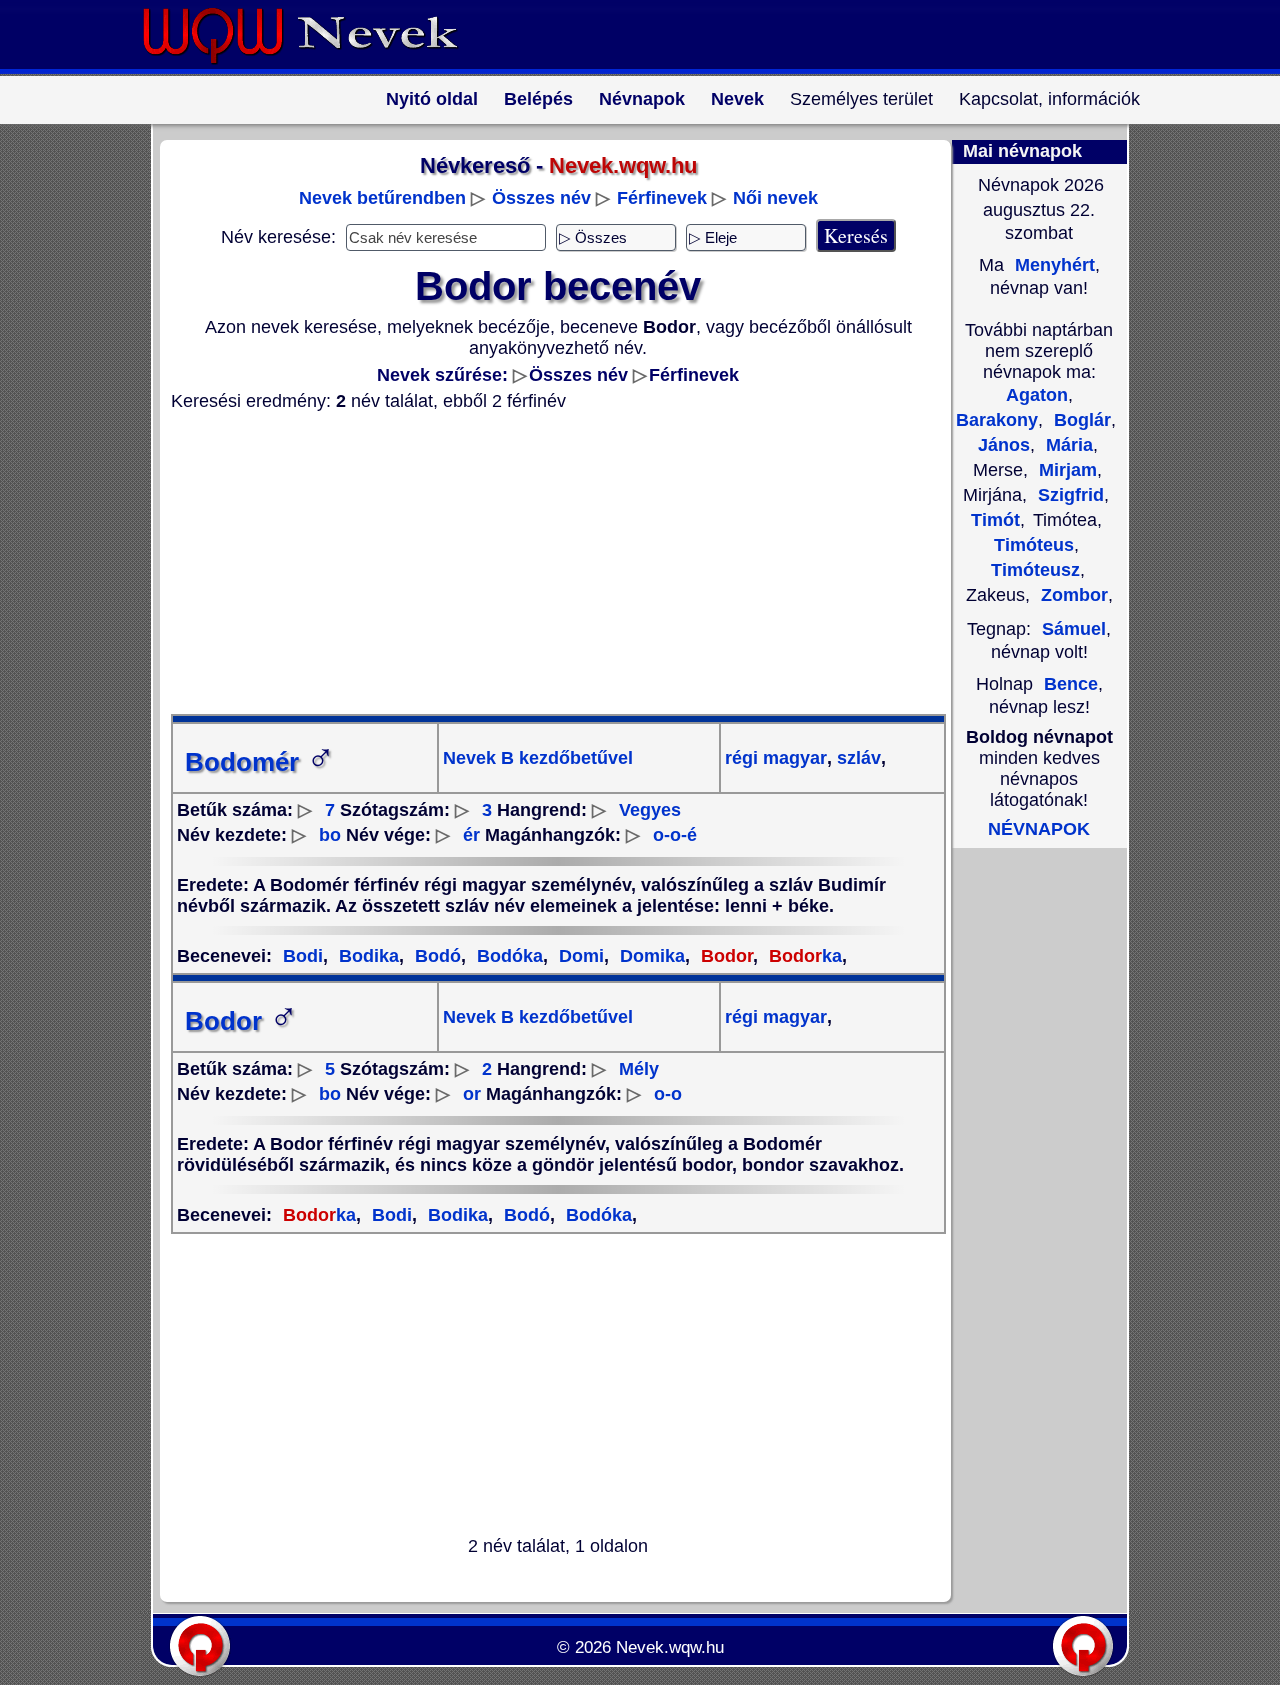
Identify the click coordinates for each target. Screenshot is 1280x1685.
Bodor (241, 1021)
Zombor (1072, 595)
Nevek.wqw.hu (670, 1647)
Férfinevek (662, 198)
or (472, 1094)
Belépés (538, 99)
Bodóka (507, 956)
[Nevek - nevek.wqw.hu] (315, 68)
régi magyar (776, 758)
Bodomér (260, 762)
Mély (639, 1069)
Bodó (435, 956)
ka (805, 956)
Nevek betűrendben (382, 198)
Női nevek (775, 198)
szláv (856, 758)
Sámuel (1074, 629)
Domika (650, 956)
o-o (668, 1094)
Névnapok (642, 99)
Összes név (541, 198)
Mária (1067, 445)
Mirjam (1065, 470)
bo (330, 835)
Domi (579, 956)
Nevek (737, 99)
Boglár (1080, 420)
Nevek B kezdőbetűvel (538, 758)
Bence (1071, 684)
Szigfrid (1068, 495)
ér (471, 835)
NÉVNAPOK (1039, 829)
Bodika (366, 956)
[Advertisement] (546, 563)
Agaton (1037, 395)
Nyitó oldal (432, 99)
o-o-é (675, 835)
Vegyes (650, 810)
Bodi (303, 956)
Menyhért (1052, 265)
